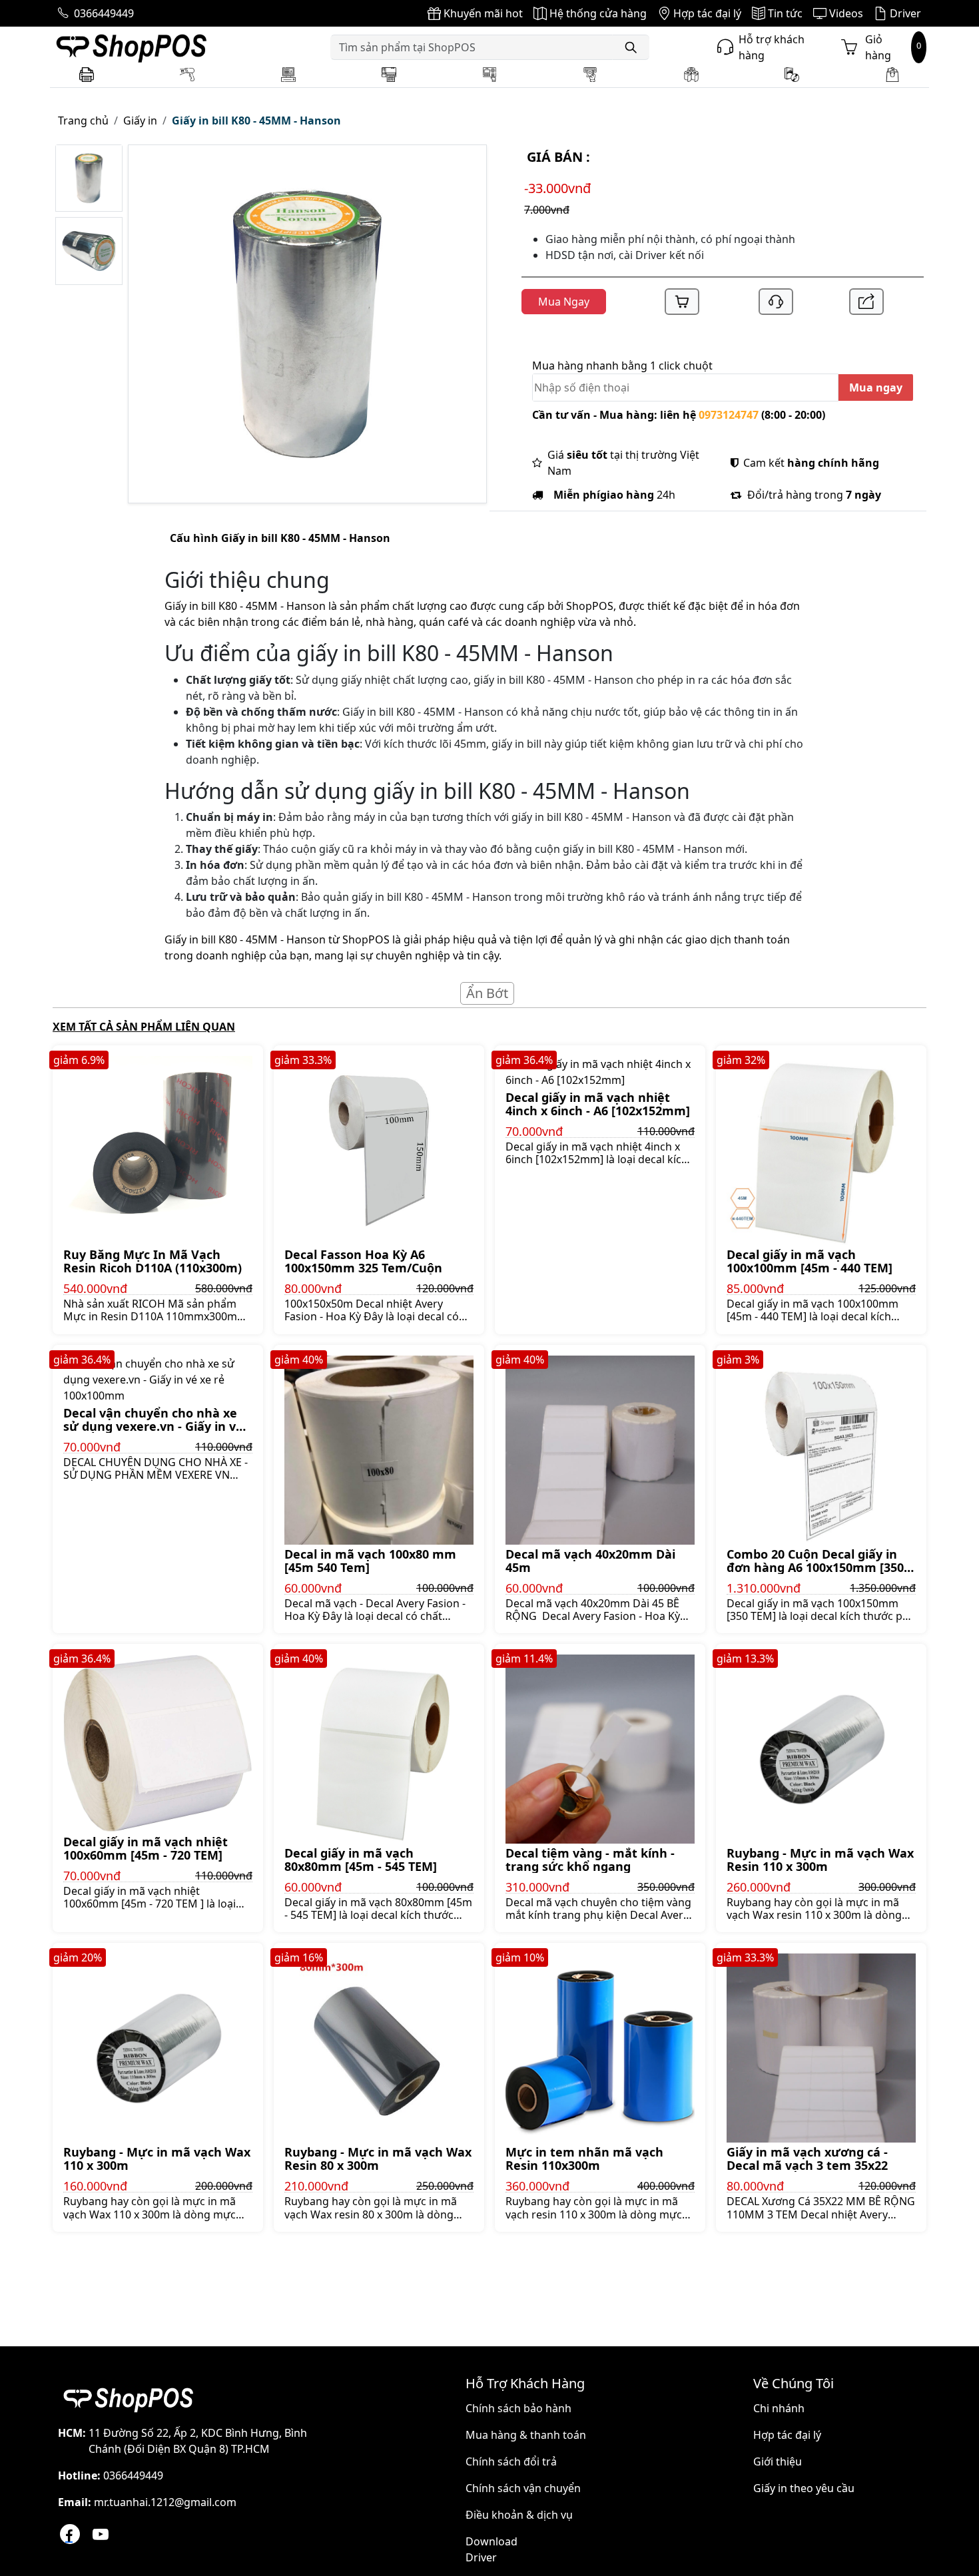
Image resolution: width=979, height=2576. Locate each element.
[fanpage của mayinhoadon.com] (70, 2534)
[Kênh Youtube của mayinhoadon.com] (101, 2534)
